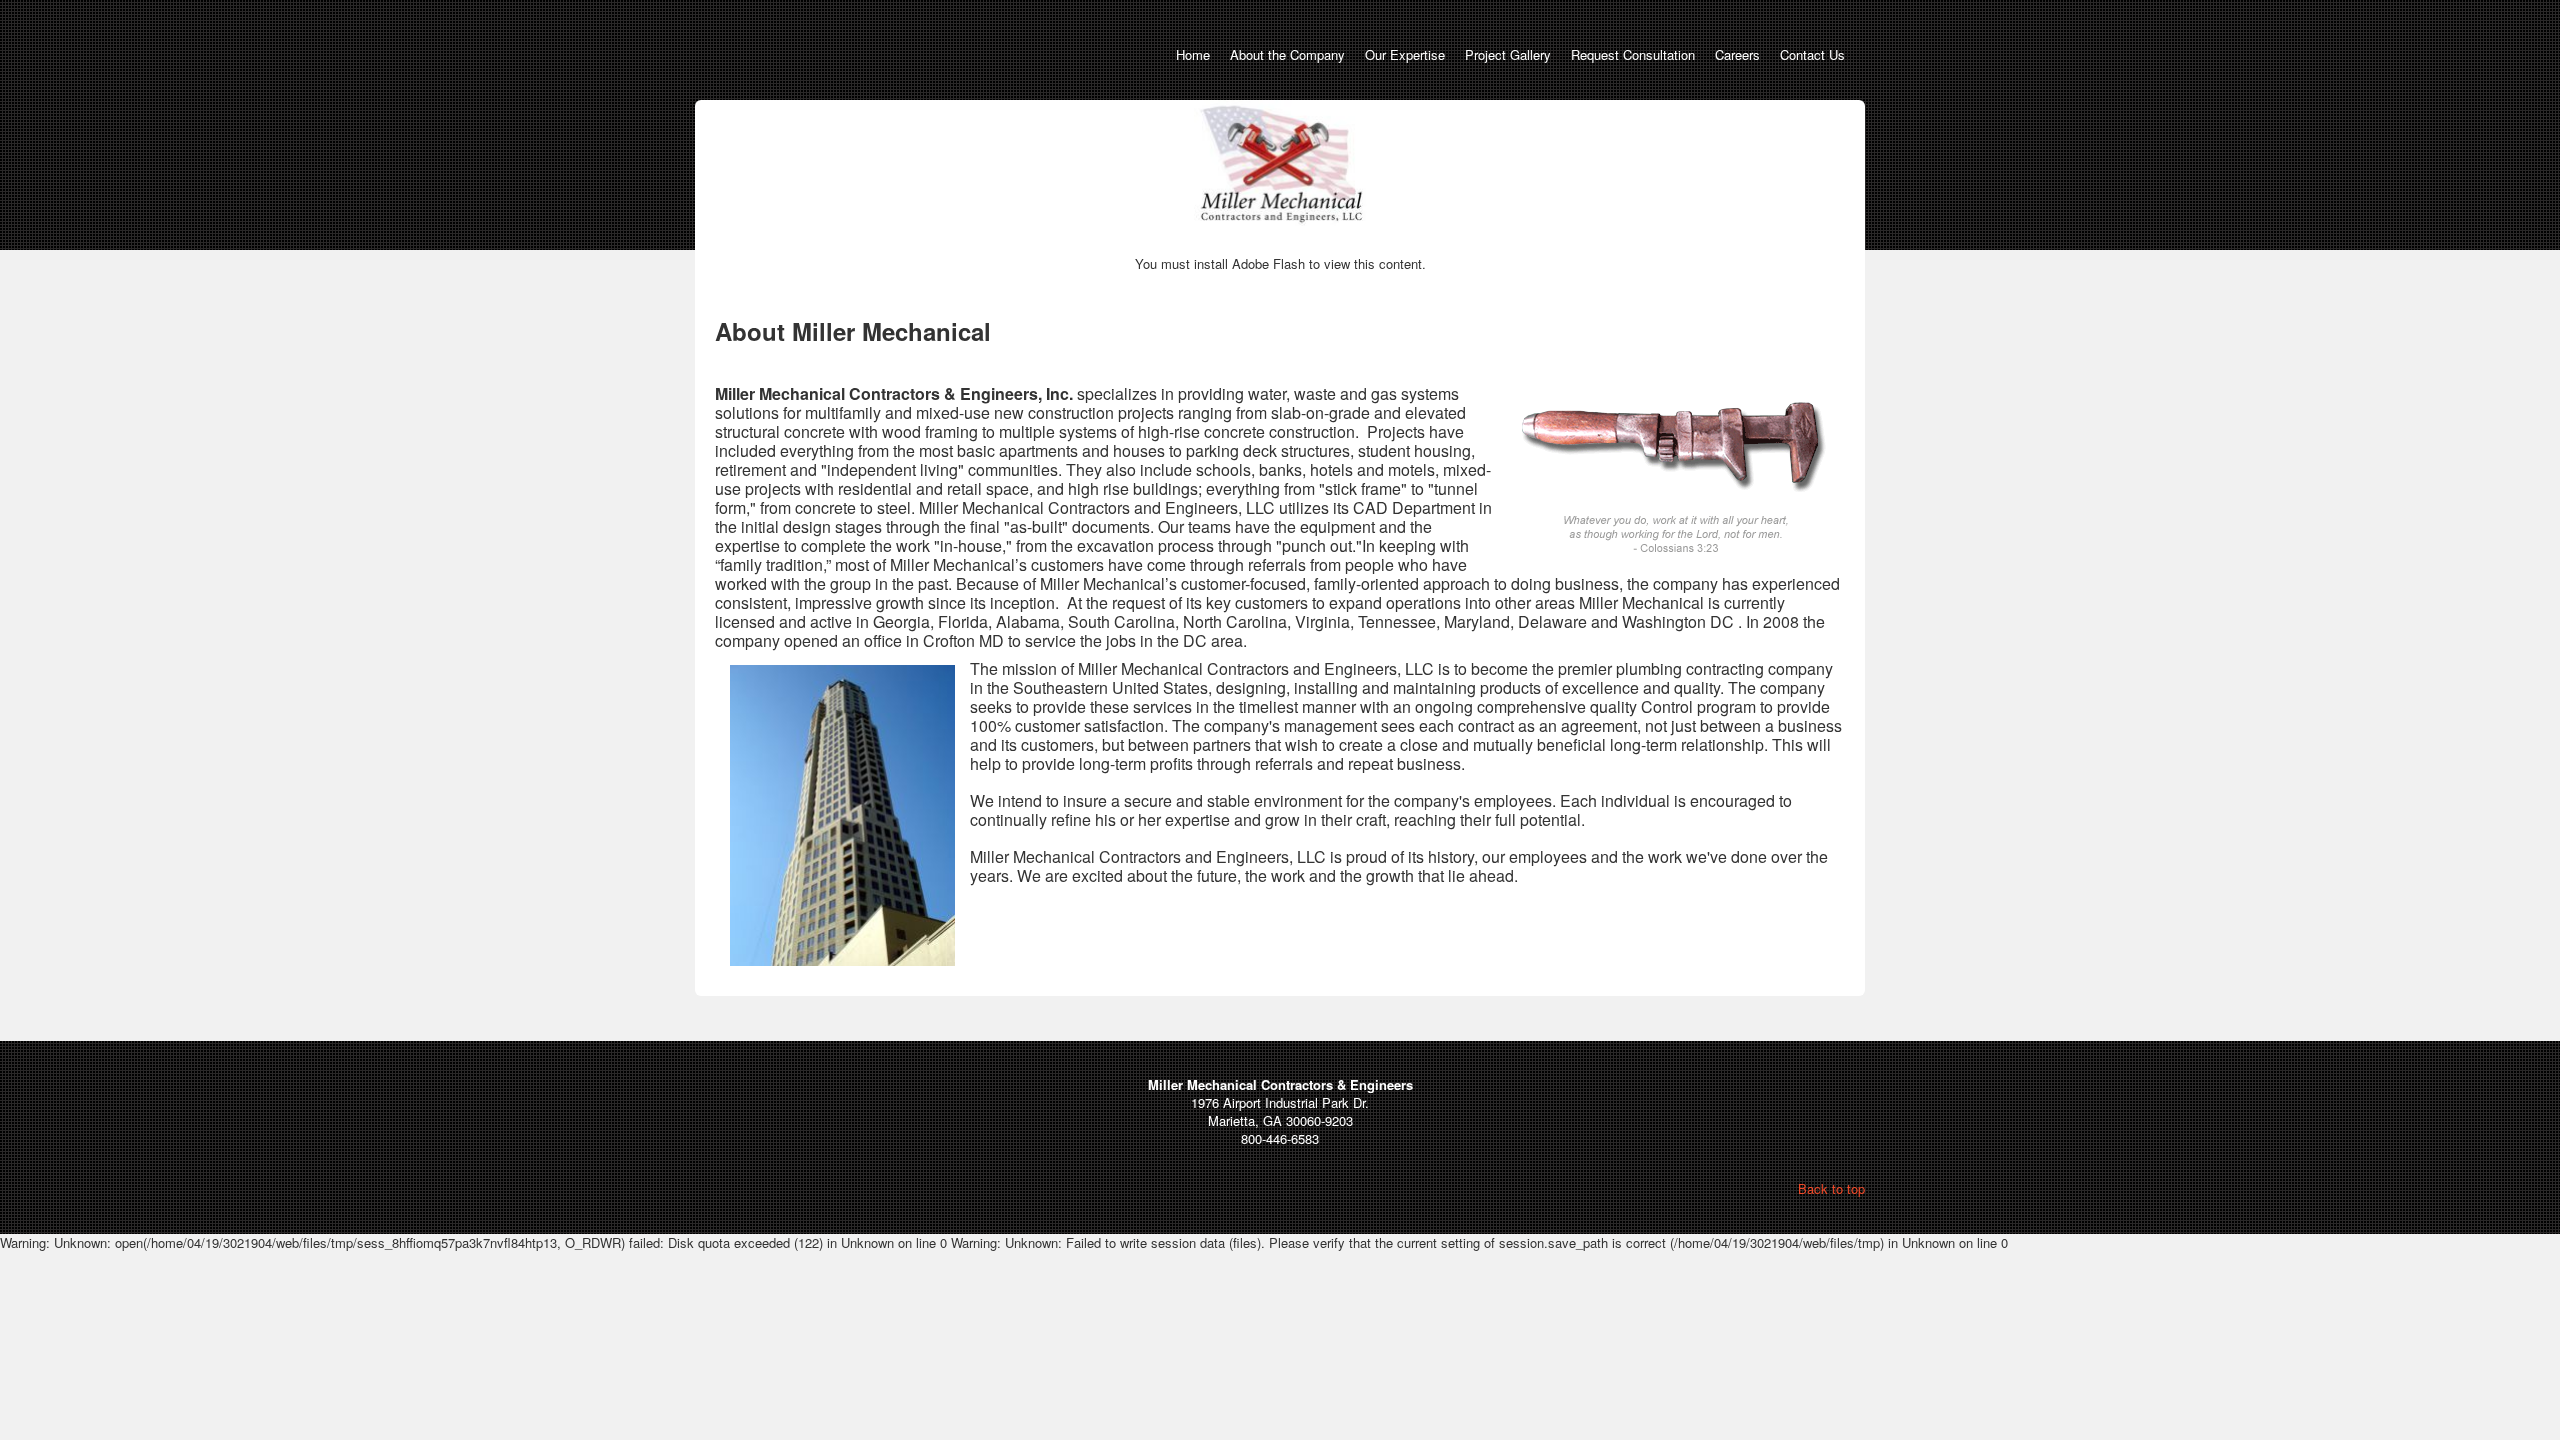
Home (1193, 54)
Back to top (1831, 1188)
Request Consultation (1633, 54)
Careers (1737, 54)
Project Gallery (1508, 54)
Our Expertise (1405, 54)
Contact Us (1812, 54)
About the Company (1287, 54)
